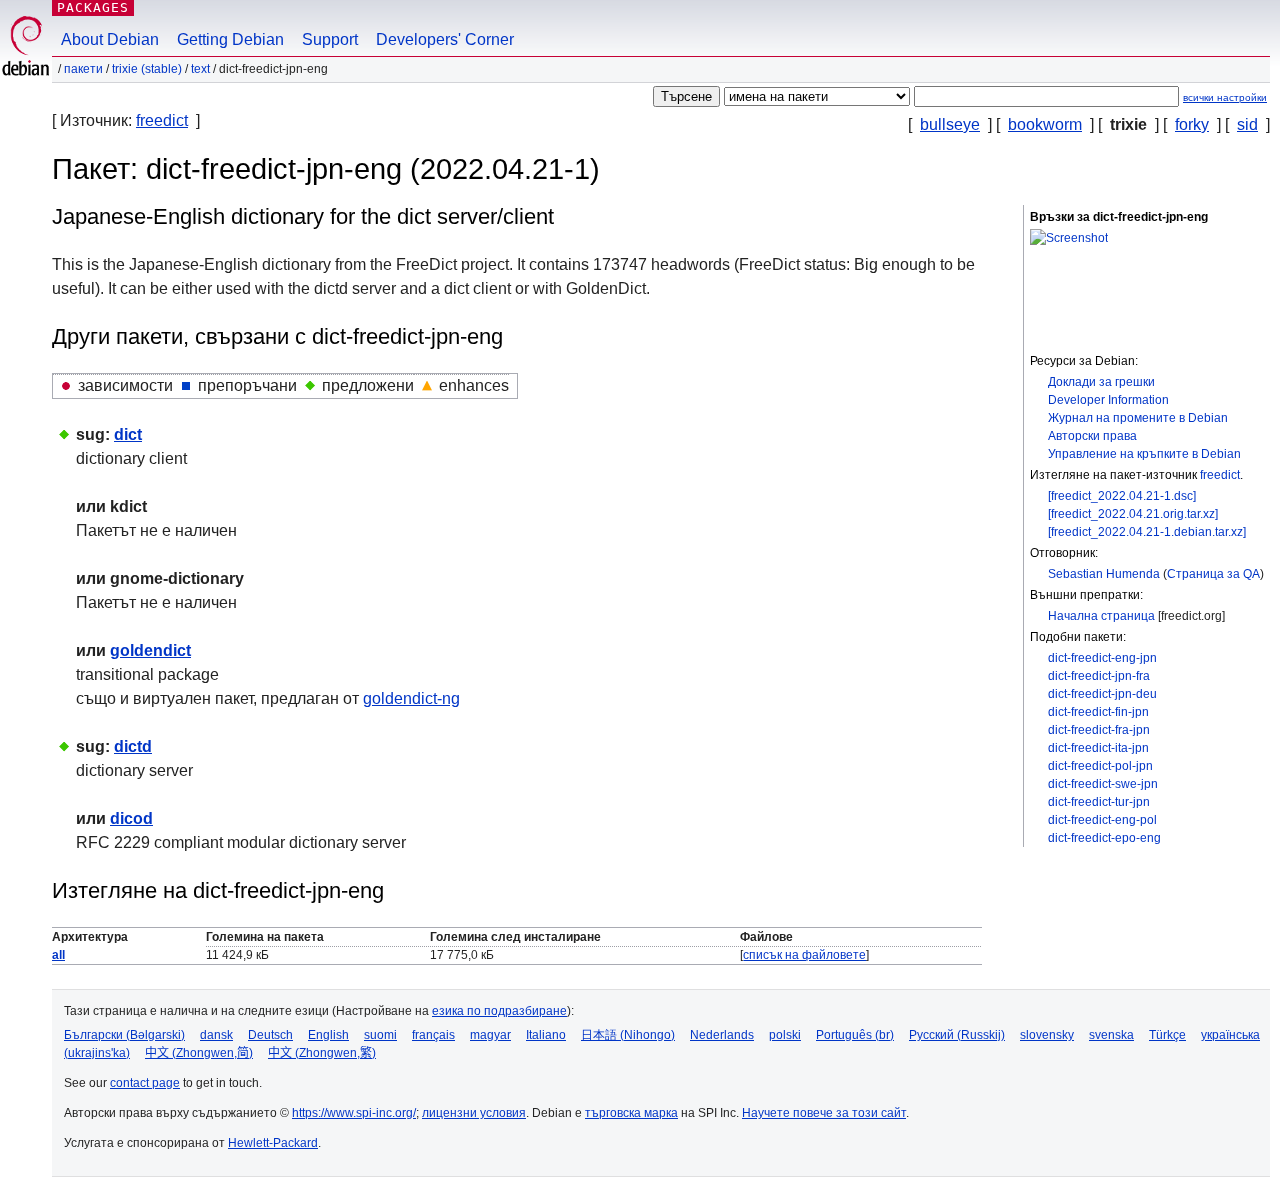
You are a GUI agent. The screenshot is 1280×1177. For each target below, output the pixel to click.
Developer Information (1108, 400)
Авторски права (1092, 436)
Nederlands (722, 1035)
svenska (1111, 1035)
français (433, 1035)
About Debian (110, 39)
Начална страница (1101, 616)
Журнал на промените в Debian (1138, 418)
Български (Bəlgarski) (124, 1035)
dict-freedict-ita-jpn (1098, 748)
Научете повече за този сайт (824, 1113)
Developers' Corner (445, 39)
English (328, 1035)
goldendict (150, 650)
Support (330, 39)
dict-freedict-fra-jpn (1099, 730)
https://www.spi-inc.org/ (354, 1113)
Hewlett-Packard (273, 1143)
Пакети (83, 69)
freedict (162, 120)
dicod (131, 818)
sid (1247, 124)
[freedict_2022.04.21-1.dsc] (1122, 496)
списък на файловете (804, 955)
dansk (216, 1035)
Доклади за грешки (1101, 382)
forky (1192, 124)
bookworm (1045, 124)
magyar (490, 1035)
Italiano (546, 1035)
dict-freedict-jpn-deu (1102, 694)
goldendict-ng (411, 698)
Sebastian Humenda (1104, 574)
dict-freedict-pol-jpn (1100, 766)
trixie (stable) (147, 69)
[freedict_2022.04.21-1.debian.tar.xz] (1147, 532)
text (200, 69)
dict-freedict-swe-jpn (1103, 784)
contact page (145, 1083)
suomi (380, 1035)
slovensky (1047, 1035)
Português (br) (855, 1035)
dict (128, 434)
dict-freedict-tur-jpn (1099, 802)
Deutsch (270, 1035)
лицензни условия (474, 1113)
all (58, 955)
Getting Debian (230, 39)
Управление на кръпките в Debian (1144, 454)
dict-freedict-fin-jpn (1098, 712)
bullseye (950, 124)
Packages (93, 7)
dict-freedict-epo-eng (1104, 838)
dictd (133, 746)
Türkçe (1167, 1035)
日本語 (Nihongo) (628, 1035)
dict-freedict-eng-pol (1102, 820)
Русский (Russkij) (957, 1035)
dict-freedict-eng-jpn (1102, 658)
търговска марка (631, 1113)
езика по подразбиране (499, 1011)
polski (785, 1035)
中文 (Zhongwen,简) (199, 1053)
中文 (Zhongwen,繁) (322, 1053)
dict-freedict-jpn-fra (1099, 676)
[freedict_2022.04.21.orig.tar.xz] (1133, 514)
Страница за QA (1213, 574)
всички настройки (1225, 97)
